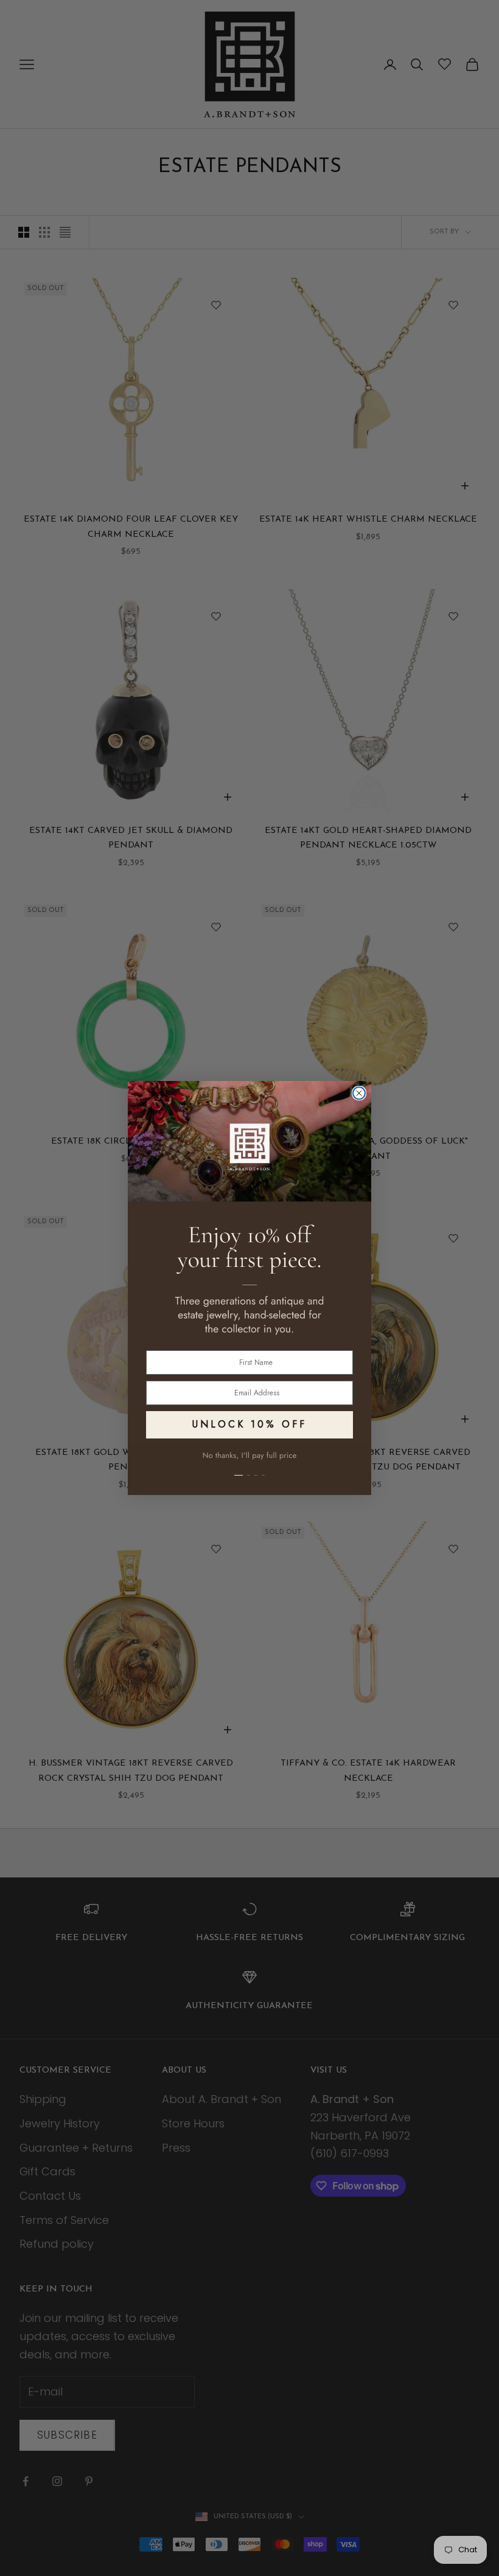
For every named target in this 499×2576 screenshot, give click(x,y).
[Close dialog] (359, 1093)
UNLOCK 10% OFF (249, 1424)
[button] (249, 1468)
